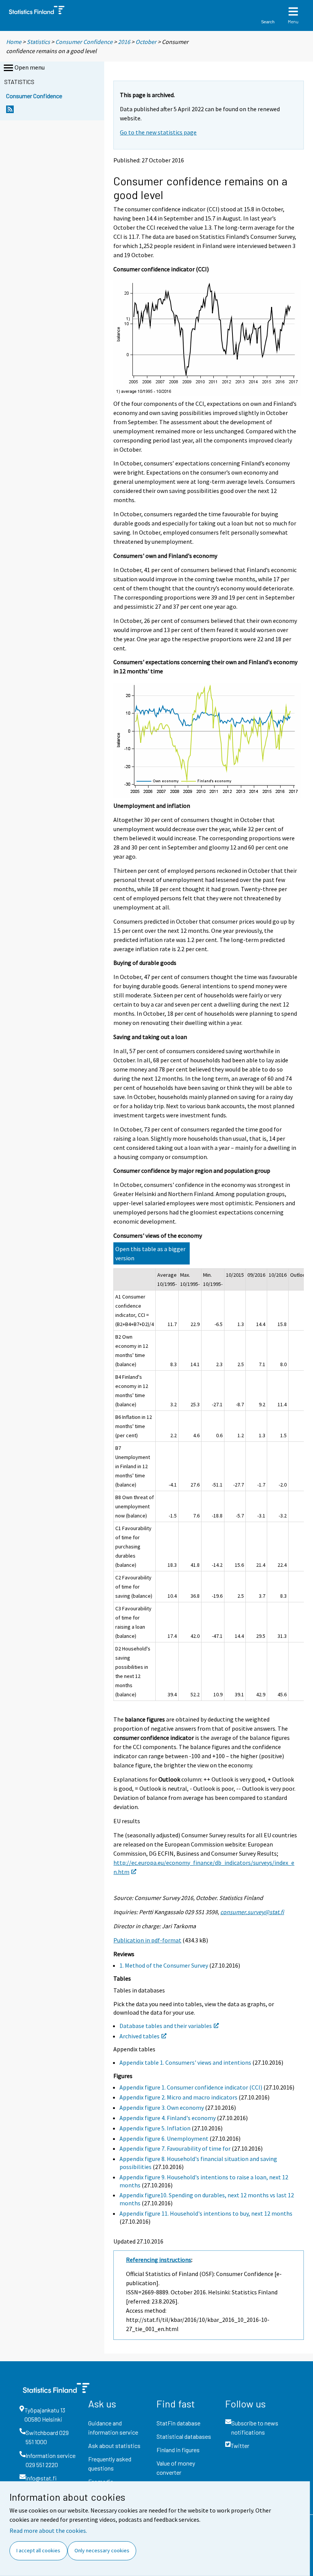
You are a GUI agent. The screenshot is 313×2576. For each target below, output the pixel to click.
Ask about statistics (114, 2445)
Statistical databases (184, 2436)
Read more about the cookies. (48, 2531)
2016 (124, 42)
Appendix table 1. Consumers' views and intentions (185, 2062)
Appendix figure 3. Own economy (162, 2107)
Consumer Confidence (84, 42)
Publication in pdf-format (147, 1940)
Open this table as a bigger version (150, 1253)
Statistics (38, 42)
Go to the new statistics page (158, 132)
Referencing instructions (159, 2260)
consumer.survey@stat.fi (252, 1912)
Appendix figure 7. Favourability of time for (175, 2148)
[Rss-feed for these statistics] (10, 111)
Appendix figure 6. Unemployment (164, 2138)
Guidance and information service (113, 2428)
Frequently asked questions (110, 2463)
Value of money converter (176, 2468)
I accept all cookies (38, 2550)
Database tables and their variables (166, 2026)
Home (14, 42)
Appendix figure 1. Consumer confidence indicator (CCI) (191, 2087)
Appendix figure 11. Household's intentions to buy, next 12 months (206, 2213)
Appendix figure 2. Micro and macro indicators (178, 2097)
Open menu (30, 67)
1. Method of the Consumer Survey (164, 1965)
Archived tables (140, 2036)
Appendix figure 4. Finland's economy (168, 2118)
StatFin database (178, 2423)
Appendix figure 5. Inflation (155, 2128)
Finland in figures (178, 2450)
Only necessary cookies (102, 2550)
